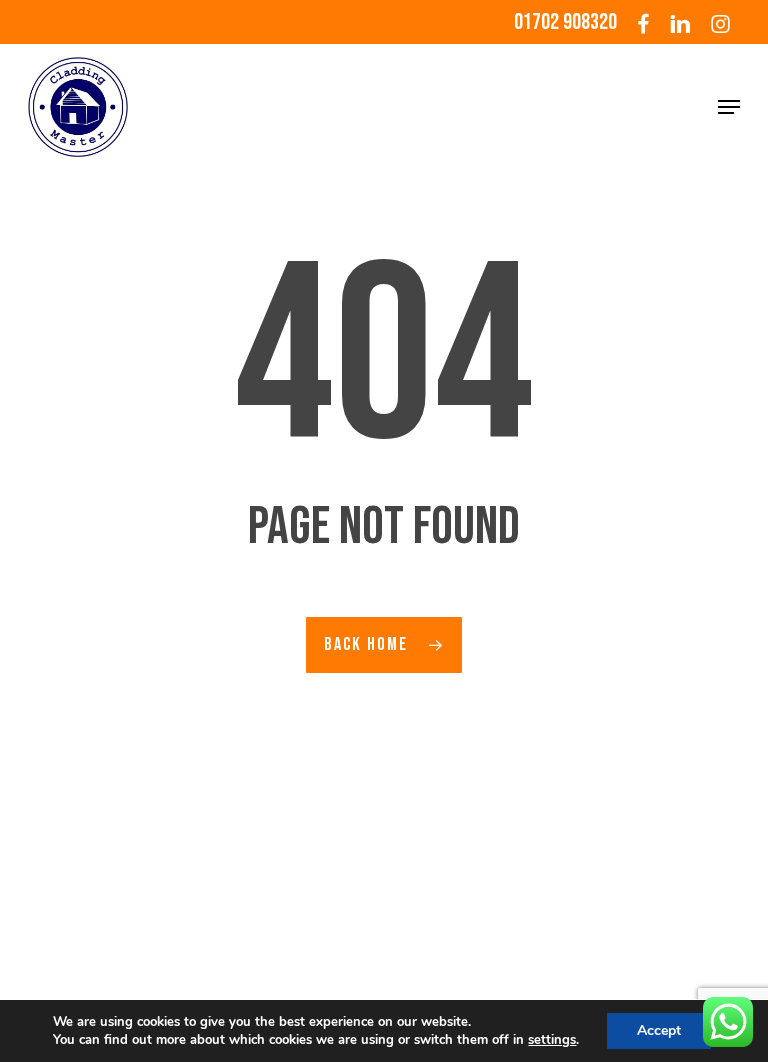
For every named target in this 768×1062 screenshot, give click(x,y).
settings (552, 1040)
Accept (659, 1030)
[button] (729, 107)
